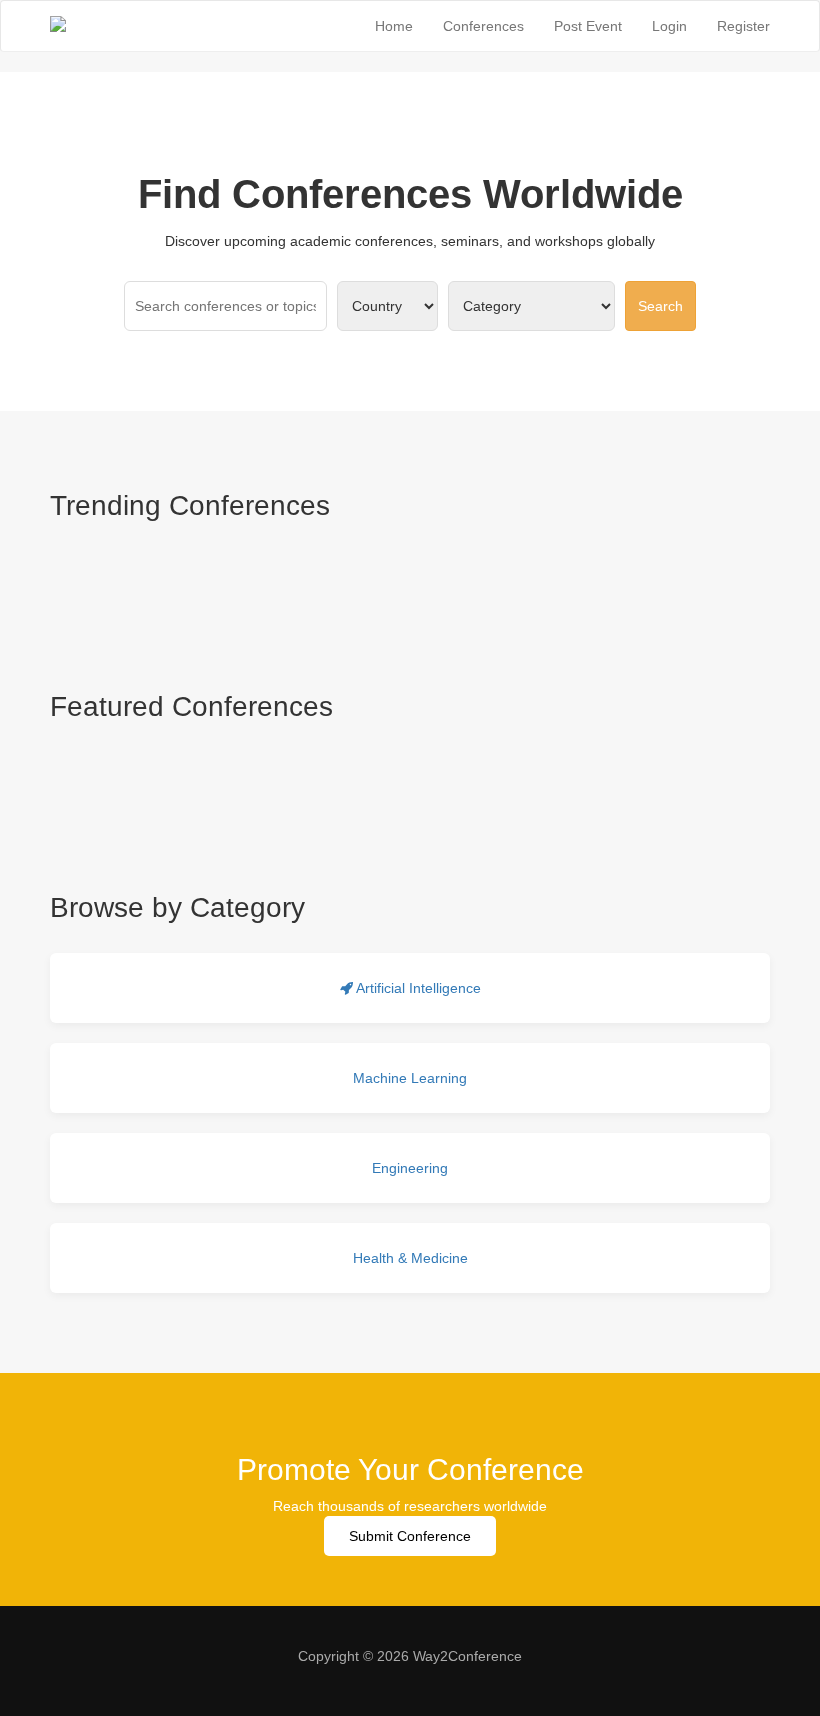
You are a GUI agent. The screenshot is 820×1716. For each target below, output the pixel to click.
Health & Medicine (410, 1258)
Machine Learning (410, 1078)
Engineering (410, 1168)
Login (669, 26)
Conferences (483, 26)
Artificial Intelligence (417, 988)
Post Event (588, 26)
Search (660, 306)
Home (394, 26)
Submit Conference (410, 1536)
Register (743, 26)
